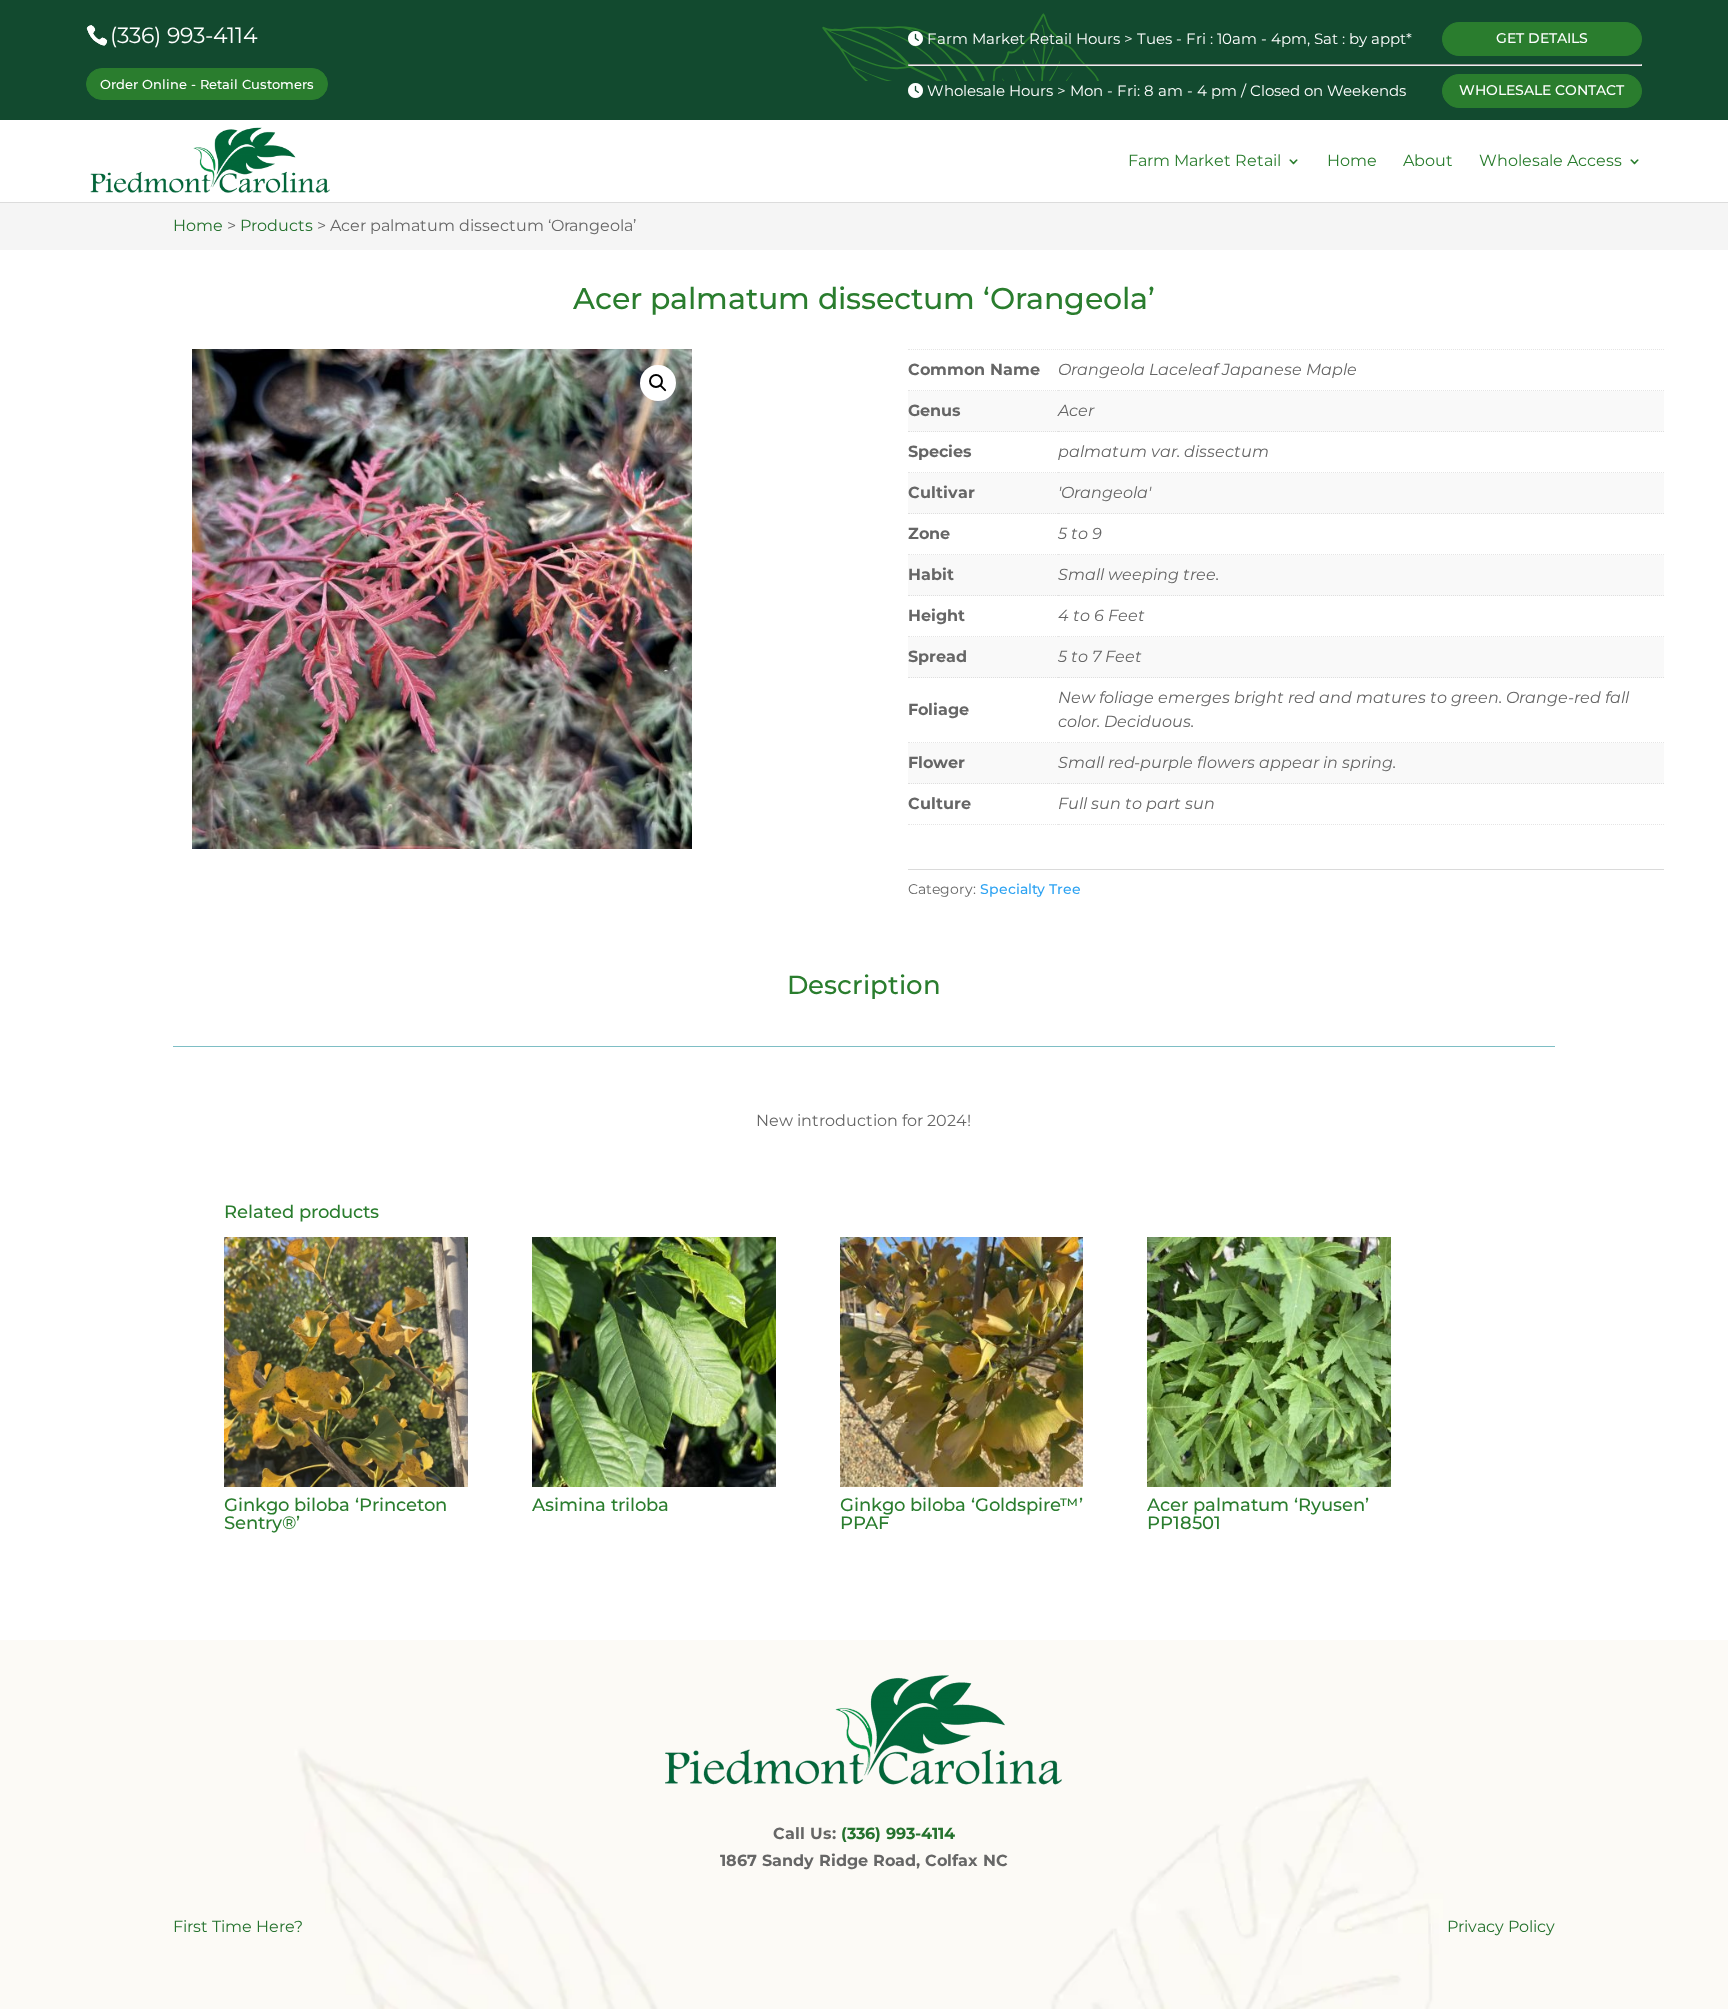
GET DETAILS (1542, 38)
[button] (658, 383)
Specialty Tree (1030, 889)
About (1428, 161)
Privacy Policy (1501, 1926)
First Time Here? (238, 1926)
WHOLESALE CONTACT (1541, 90)
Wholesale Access (1550, 161)
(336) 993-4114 (184, 35)
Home (1352, 161)
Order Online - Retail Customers (207, 84)
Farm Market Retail (1204, 161)
